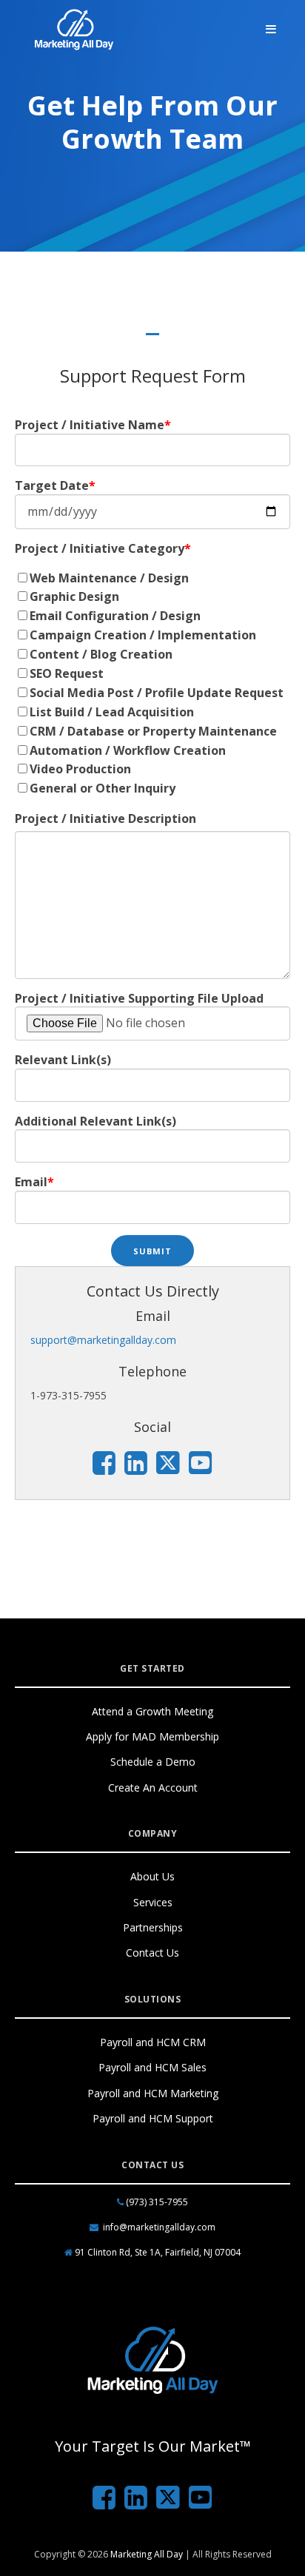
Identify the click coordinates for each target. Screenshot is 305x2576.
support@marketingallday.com (103, 1340)
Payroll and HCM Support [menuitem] (153, 2118)
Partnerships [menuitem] (153, 1927)
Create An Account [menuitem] (153, 1788)
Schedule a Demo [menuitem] (153, 1762)
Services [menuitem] (153, 1902)
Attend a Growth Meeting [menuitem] (152, 1711)
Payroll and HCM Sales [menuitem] (152, 2067)
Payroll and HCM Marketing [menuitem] (153, 2093)
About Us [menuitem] (152, 1876)
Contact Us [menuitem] (152, 1953)
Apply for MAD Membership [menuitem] (152, 1736)
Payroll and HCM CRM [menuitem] (153, 2042)
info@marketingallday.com (159, 2227)
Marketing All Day (147, 2554)
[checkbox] (152, 684)
